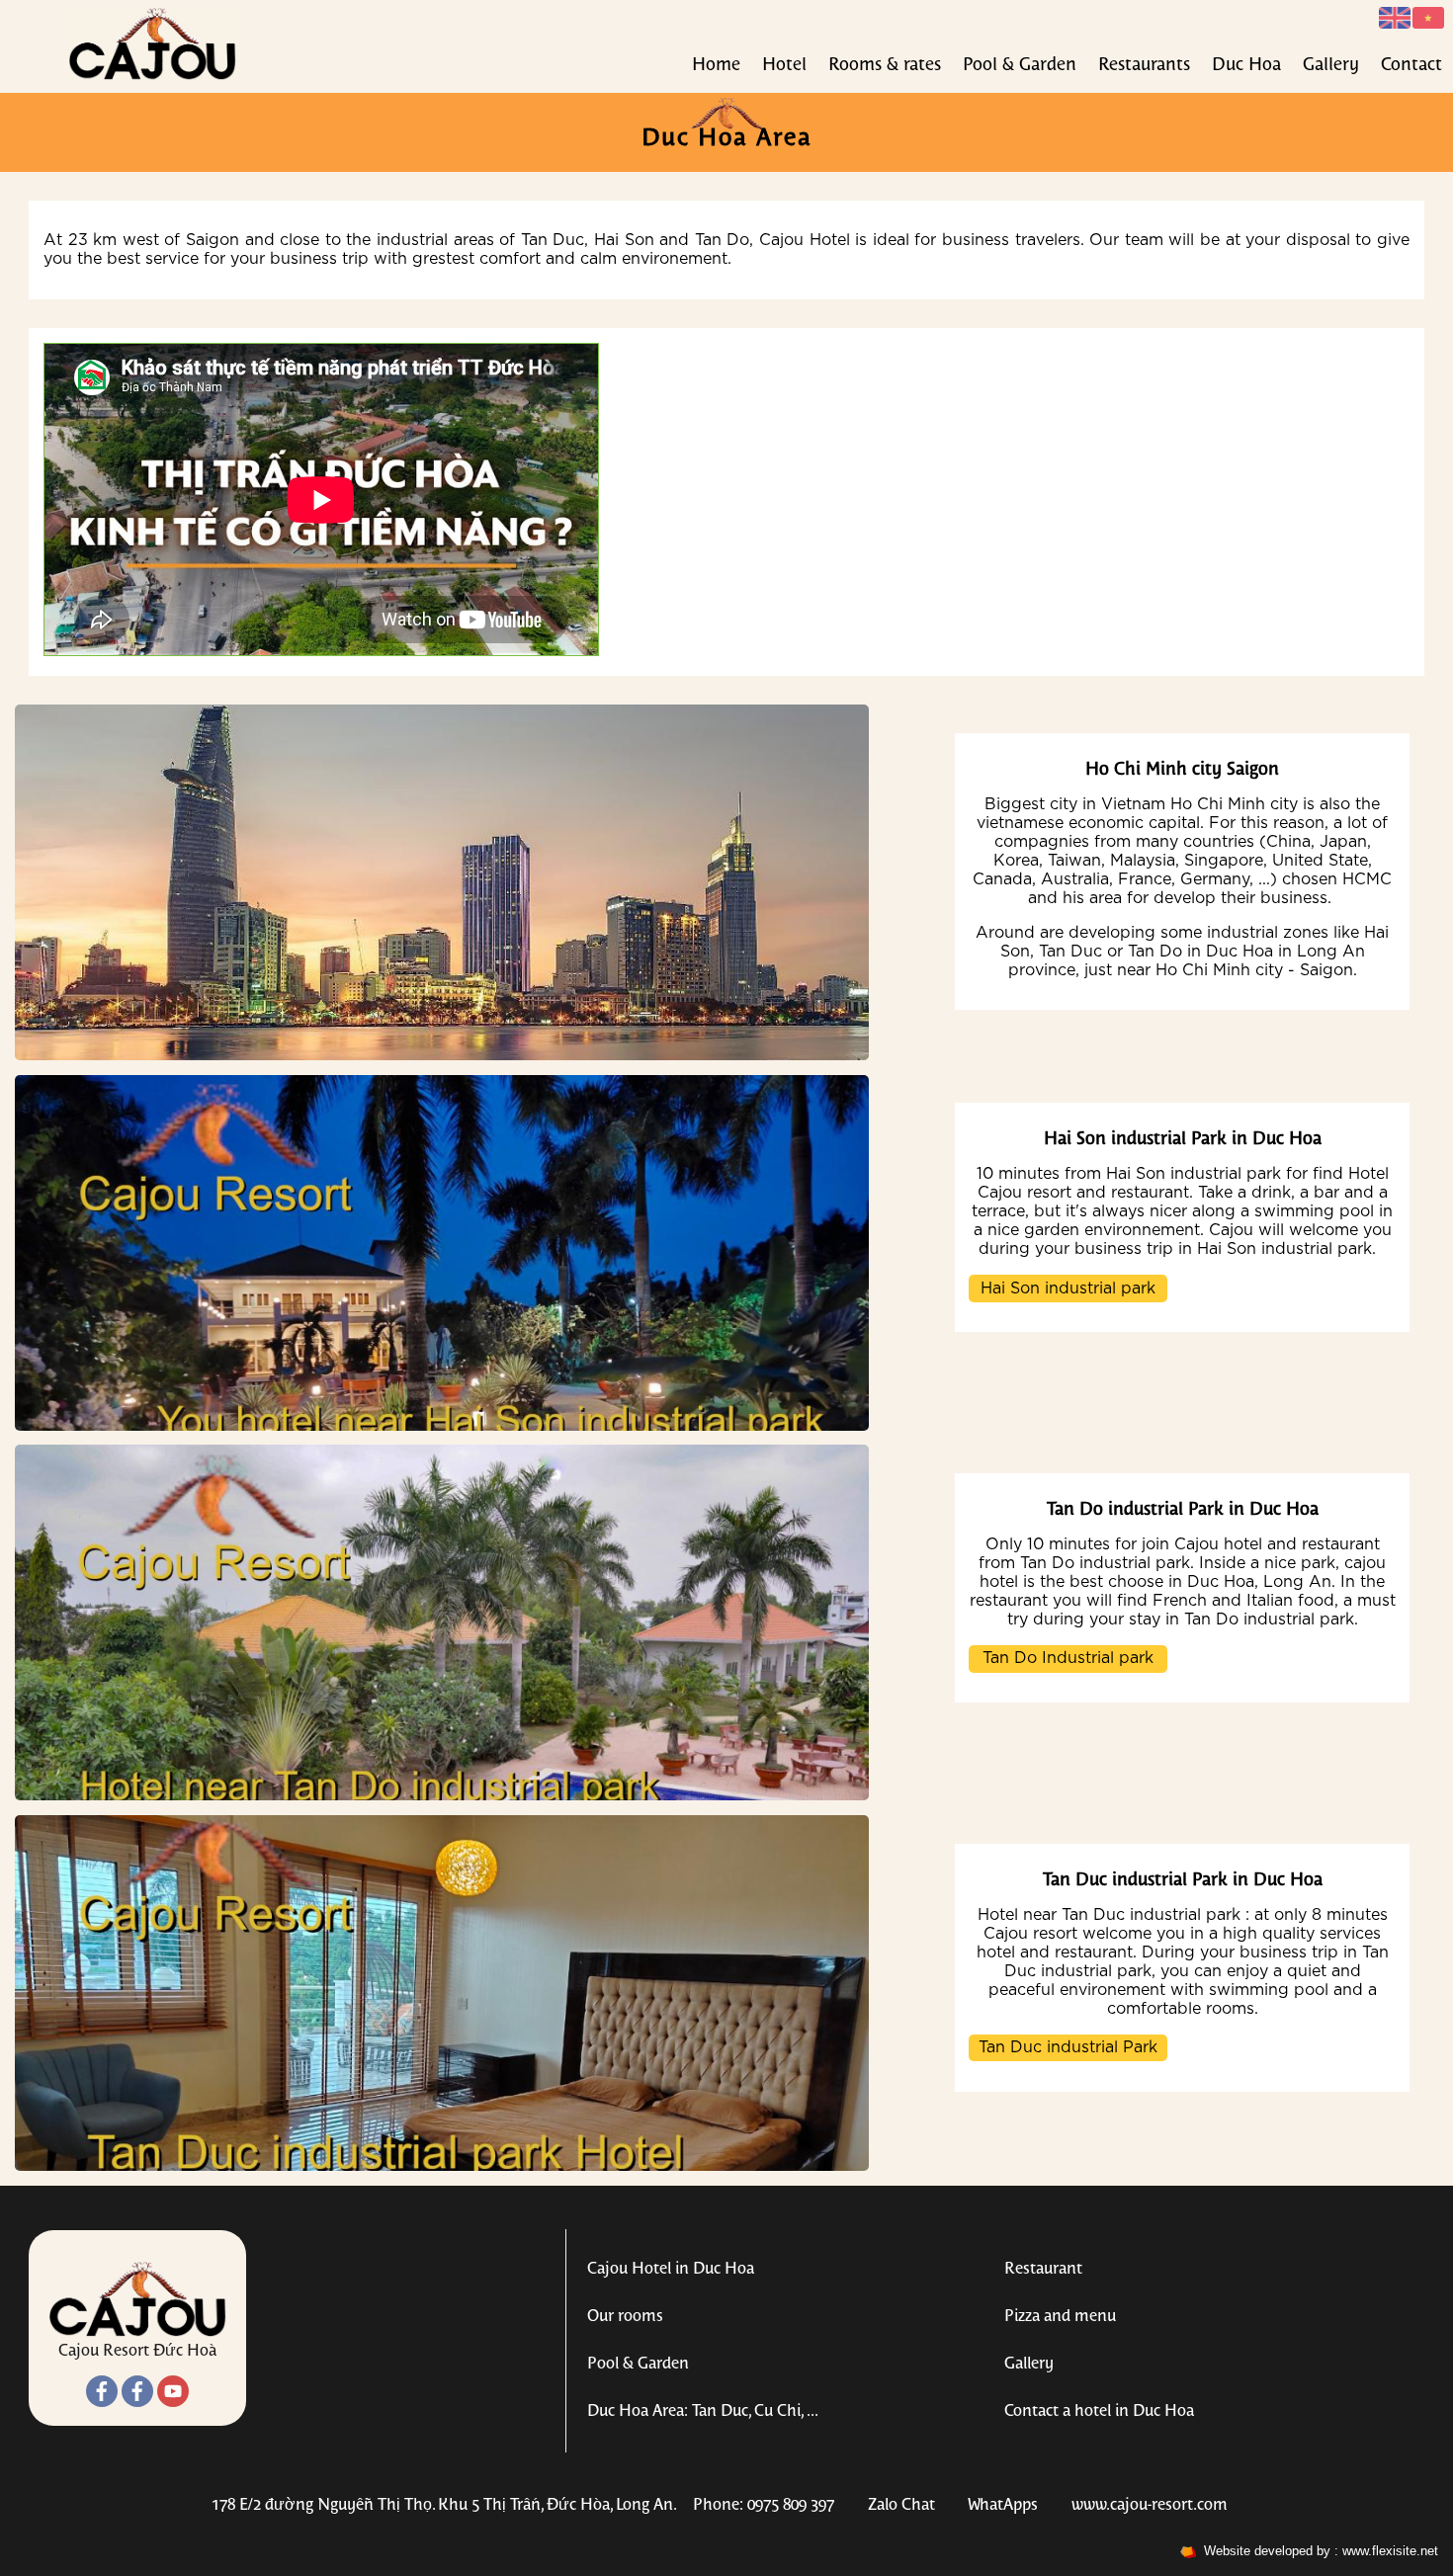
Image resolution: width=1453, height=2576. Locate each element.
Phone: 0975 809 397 (764, 2505)
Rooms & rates (885, 66)
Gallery (1331, 66)
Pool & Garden (1020, 66)
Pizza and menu (1060, 2317)
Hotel (784, 66)
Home (716, 66)
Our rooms (625, 2317)
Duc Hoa (1246, 66)
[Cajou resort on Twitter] (138, 2403)
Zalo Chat (901, 2505)
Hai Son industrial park (1068, 1288)
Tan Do (723, 240)
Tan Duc (553, 240)
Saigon (213, 240)
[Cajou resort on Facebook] (102, 2403)
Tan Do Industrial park (1068, 1658)
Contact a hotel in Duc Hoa (1099, 2411)
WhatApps (1003, 2505)
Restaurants (1144, 66)
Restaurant (1043, 2269)
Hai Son (624, 240)
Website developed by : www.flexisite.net (1317, 2551)
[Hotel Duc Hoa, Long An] (152, 76)
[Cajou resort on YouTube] (173, 2403)
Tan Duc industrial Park (1068, 2047)
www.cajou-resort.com (1150, 2505)
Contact (1411, 66)
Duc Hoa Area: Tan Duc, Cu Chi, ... (703, 2411)
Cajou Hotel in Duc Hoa (671, 2269)
